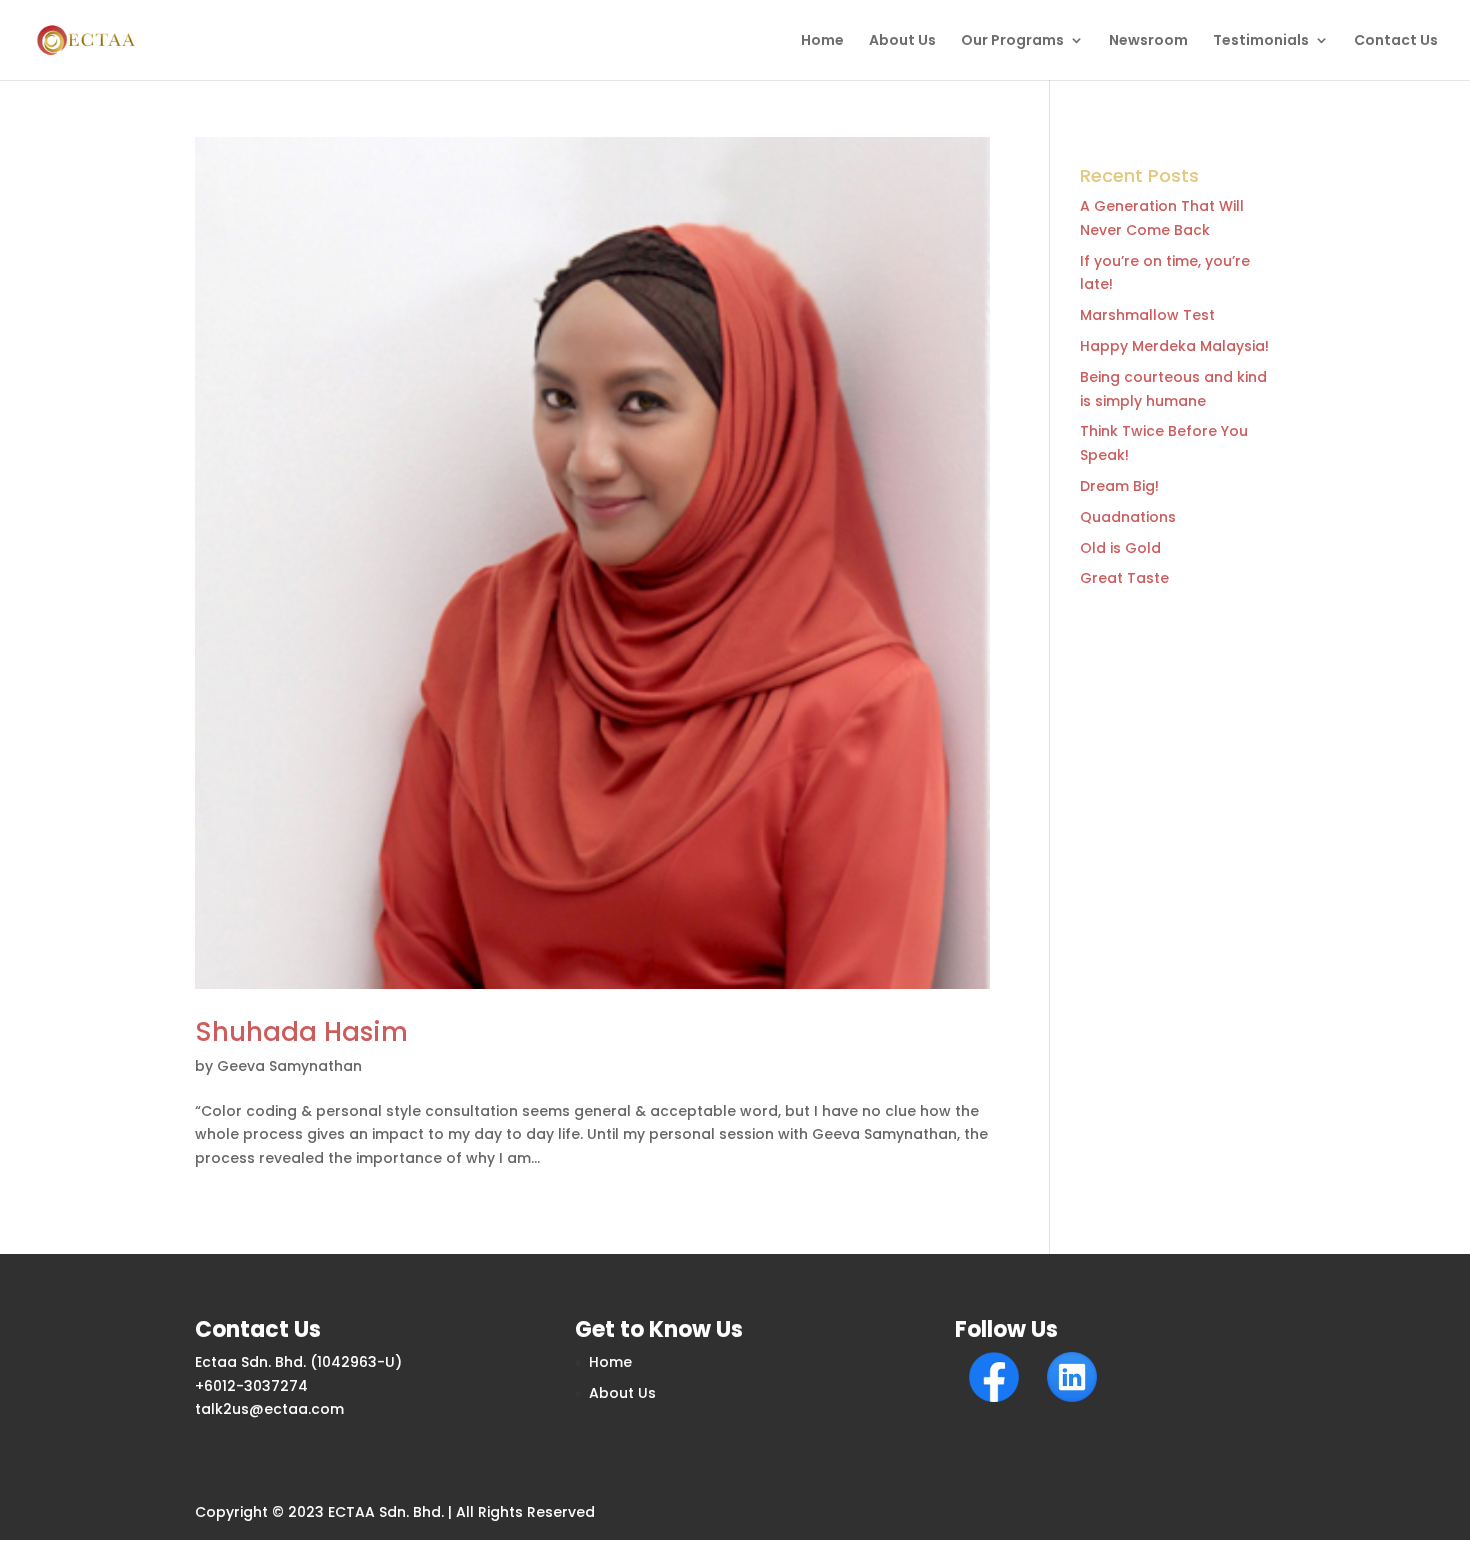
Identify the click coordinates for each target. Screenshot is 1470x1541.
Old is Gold (1120, 548)
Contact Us (1396, 41)
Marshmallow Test (1147, 315)
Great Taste (1124, 578)
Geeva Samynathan (289, 1066)
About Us (902, 41)
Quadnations (1128, 517)
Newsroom (1148, 41)
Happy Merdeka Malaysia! (1174, 346)
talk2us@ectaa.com (269, 1409)
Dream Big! (1119, 486)
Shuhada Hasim (301, 1032)
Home (822, 41)
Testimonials (1261, 41)
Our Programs (1012, 41)
